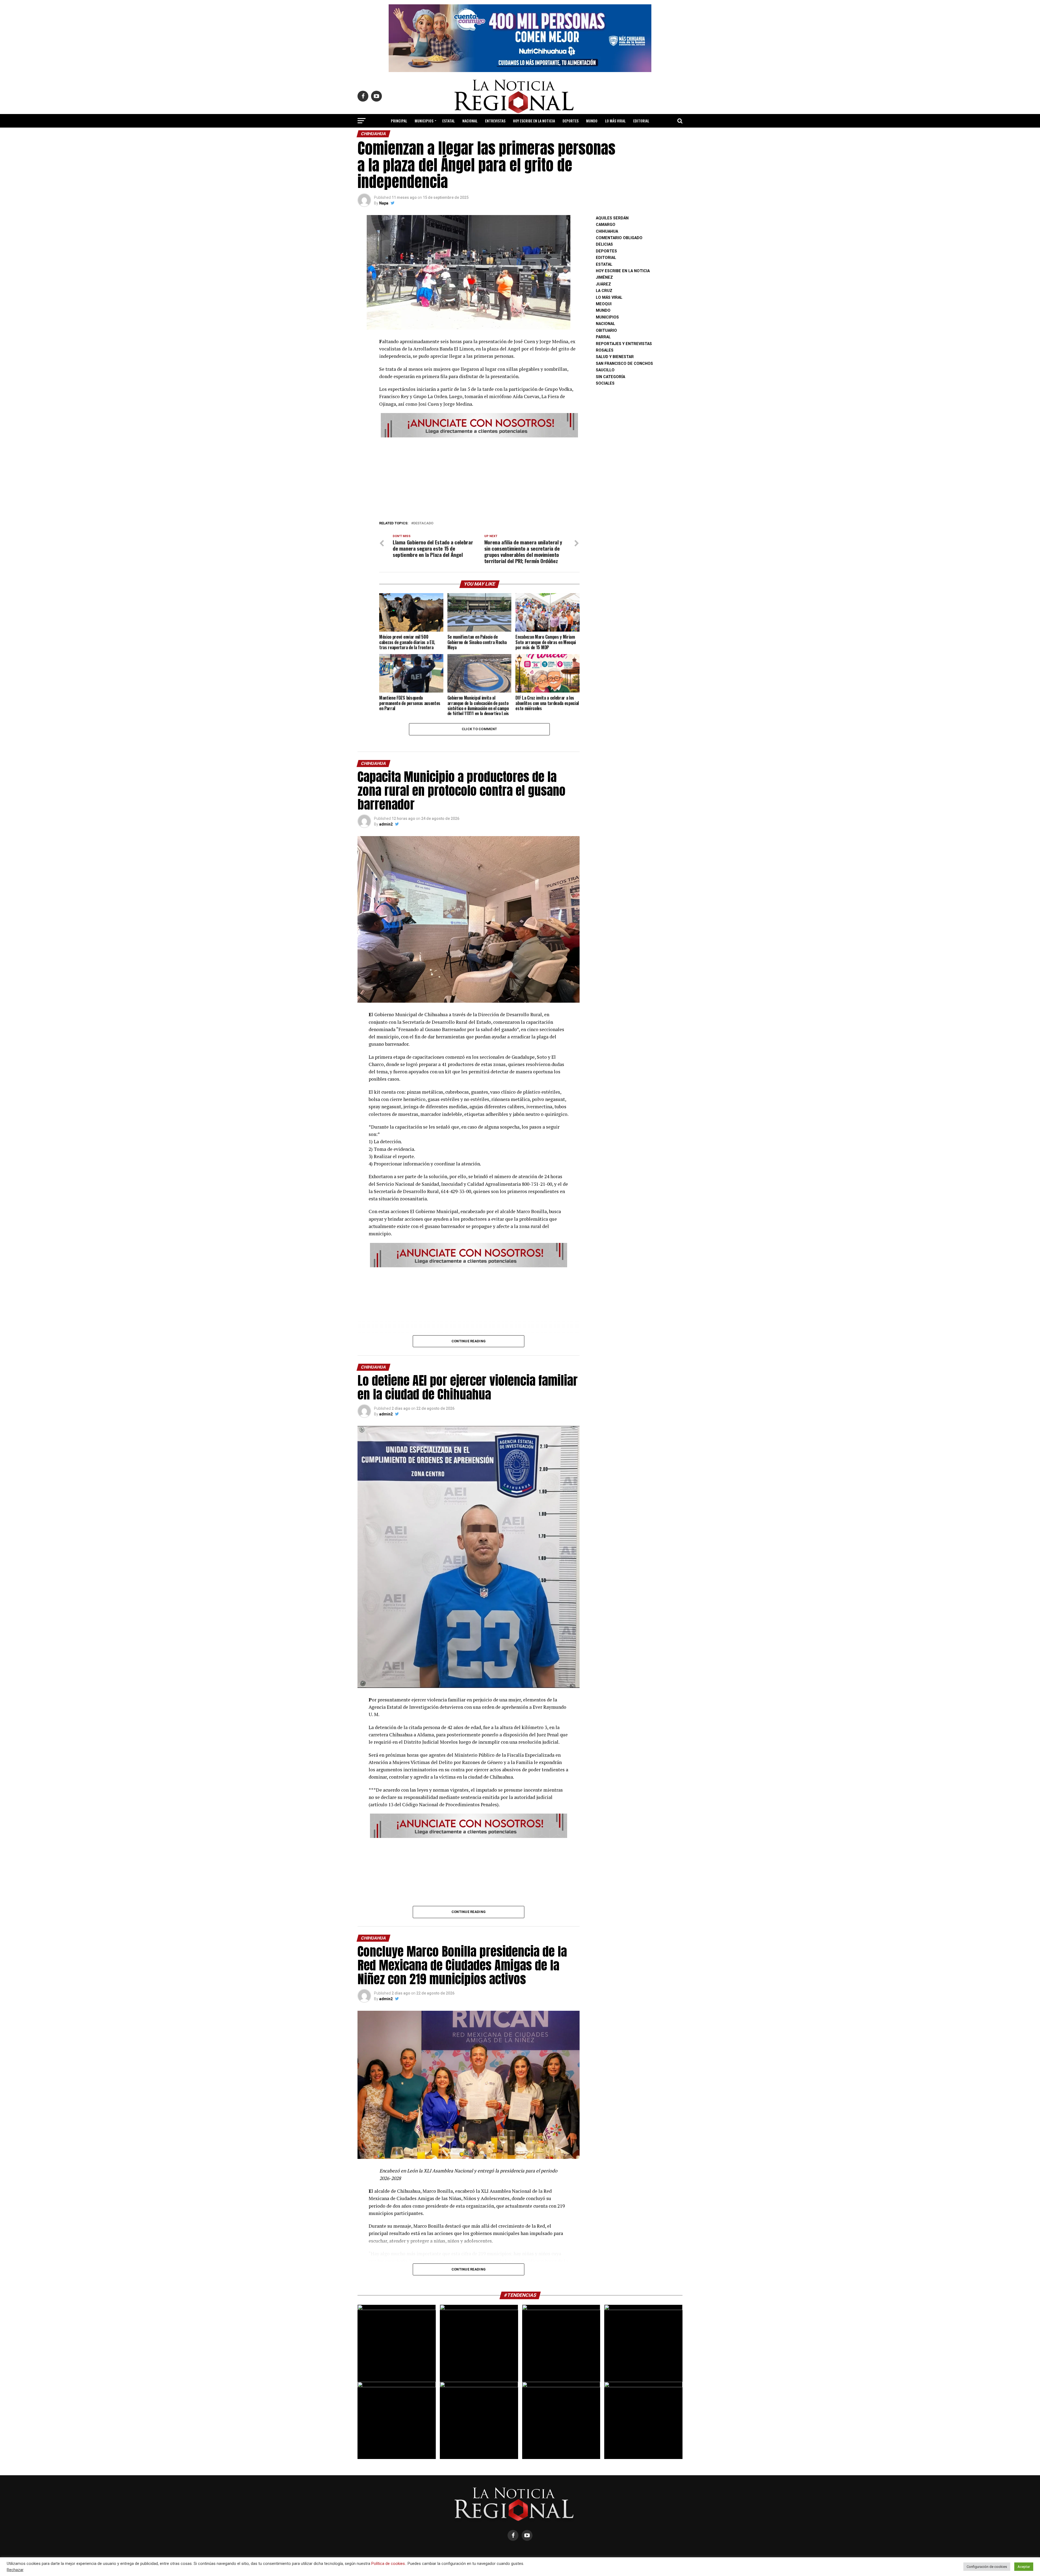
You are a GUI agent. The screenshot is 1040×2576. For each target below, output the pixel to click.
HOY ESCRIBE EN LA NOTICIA (534, 121)
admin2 (386, 824)
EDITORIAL (641, 121)
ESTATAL (448, 121)
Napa (384, 203)
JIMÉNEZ (604, 277)
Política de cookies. (389, 2564)
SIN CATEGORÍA (610, 377)
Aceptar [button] (1024, 2567)
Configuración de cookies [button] (987, 2567)
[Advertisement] (479, 477)
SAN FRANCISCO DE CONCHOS (624, 364)
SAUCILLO (605, 370)
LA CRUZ (604, 291)
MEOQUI (604, 304)
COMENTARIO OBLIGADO (619, 238)
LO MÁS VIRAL (615, 121)
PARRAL (603, 337)
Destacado (423, 523)
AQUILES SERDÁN (612, 218)
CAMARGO (606, 225)
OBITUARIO (606, 331)
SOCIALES (605, 383)
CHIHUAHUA (607, 231)
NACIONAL (470, 121)
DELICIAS (604, 244)
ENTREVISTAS (495, 121)
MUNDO (592, 121)
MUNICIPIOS (424, 121)
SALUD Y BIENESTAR (520, 135)
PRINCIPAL (399, 121)
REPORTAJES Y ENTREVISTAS (624, 344)
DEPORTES (571, 121)
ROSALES (605, 350)
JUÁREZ (603, 284)
